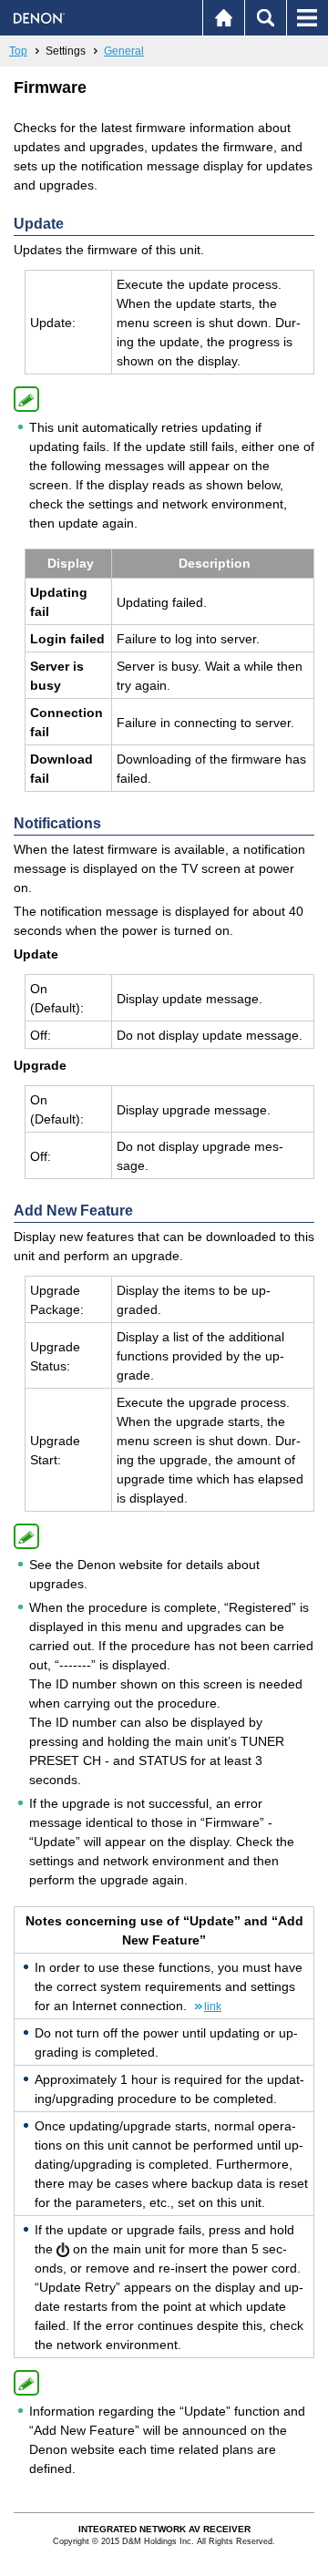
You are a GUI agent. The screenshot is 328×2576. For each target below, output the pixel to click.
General (124, 51)
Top (18, 51)
